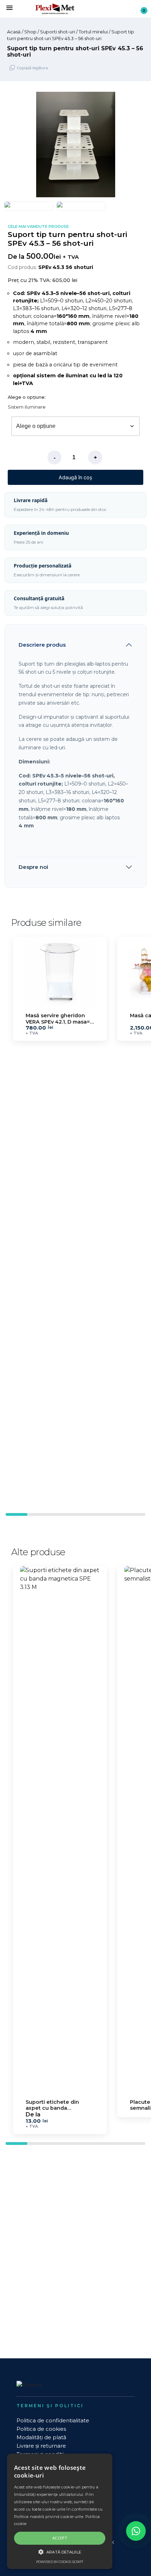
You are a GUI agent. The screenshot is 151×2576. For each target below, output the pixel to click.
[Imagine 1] (29, 206)
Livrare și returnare (41, 2446)
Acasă (14, 32)
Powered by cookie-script (60, 2562)
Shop (30, 32)
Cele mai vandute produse (38, 227)
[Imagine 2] (81, 206)
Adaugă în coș (75, 477)
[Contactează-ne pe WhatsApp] (136, 2531)
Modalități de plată (41, 2437)
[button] (139, 145)
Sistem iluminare (27, 407)
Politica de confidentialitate (53, 2420)
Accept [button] (60, 2538)
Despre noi (33, 867)
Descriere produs (42, 645)
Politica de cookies (41, 2429)
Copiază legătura (32, 68)
